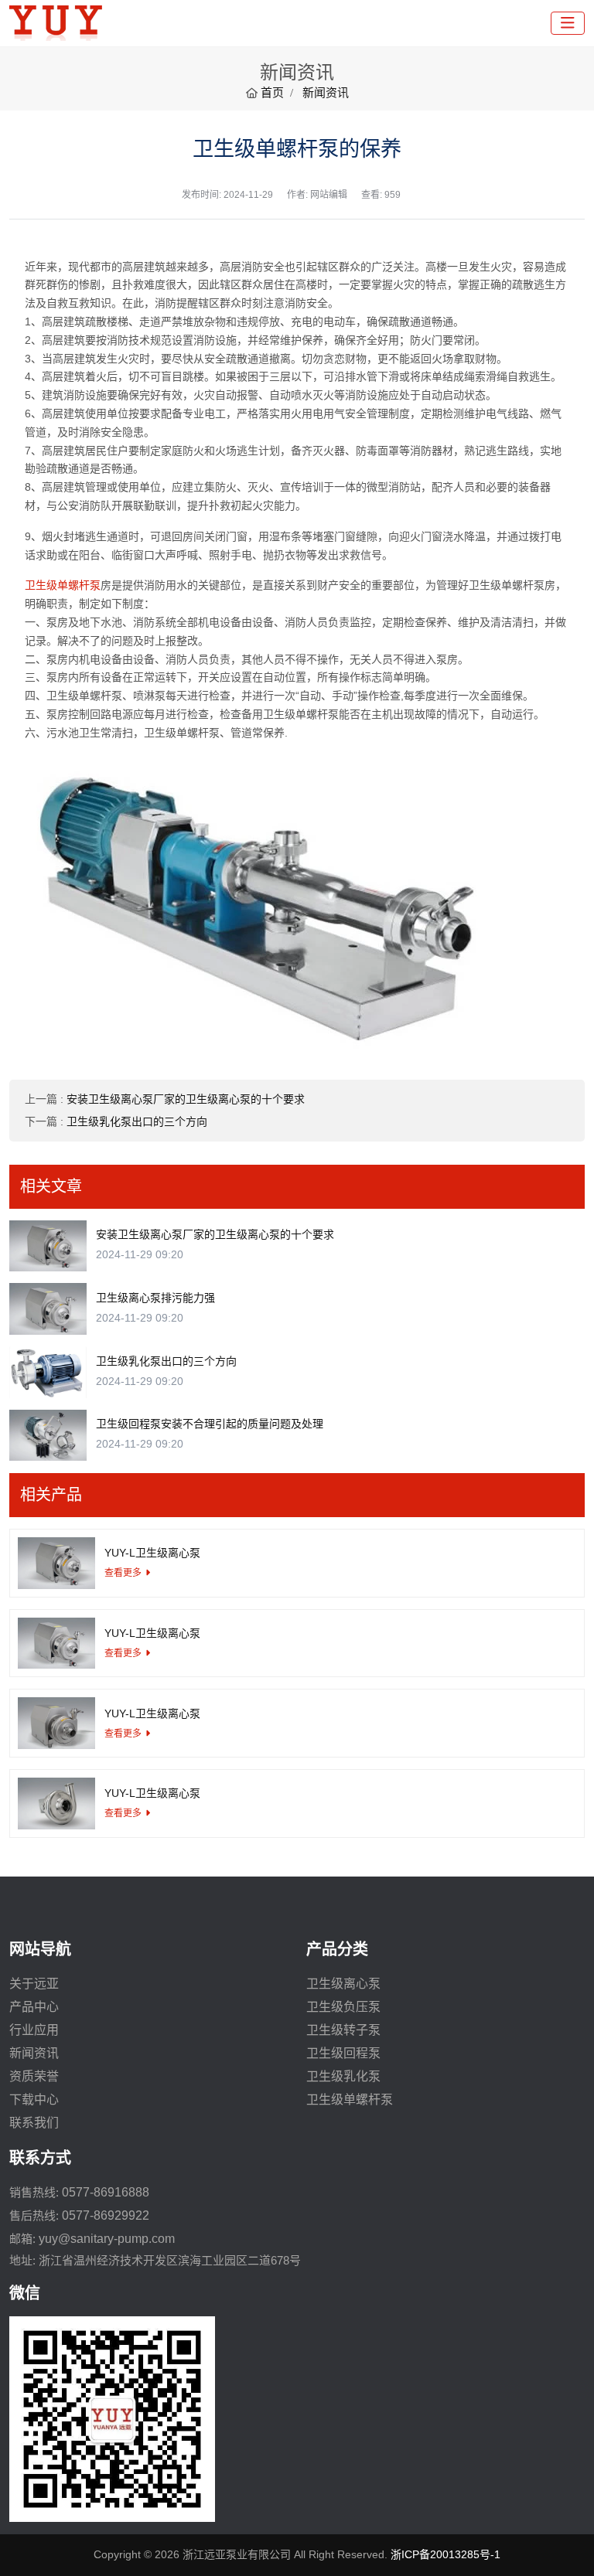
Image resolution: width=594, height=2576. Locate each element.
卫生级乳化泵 (343, 2076)
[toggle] (568, 23)
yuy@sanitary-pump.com (107, 2239)
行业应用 (34, 2030)
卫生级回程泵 (343, 2053)
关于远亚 (34, 1984)
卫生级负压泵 (343, 2007)
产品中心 (34, 2007)
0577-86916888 (106, 2192)
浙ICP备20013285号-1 (445, 2554)
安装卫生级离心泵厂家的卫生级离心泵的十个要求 (186, 1099)
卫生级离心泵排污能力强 (155, 1298)
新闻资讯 (34, 2053)
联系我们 (34, 2123)
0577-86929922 (106, 2215)
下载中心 (34, 2100)
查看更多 (123, 1573)
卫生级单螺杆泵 (63, 585)
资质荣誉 (34, 2076)
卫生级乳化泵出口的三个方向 (137, 1121)
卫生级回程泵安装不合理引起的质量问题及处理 (210, 1424)
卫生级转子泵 (343, 2030)
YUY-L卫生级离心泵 (152, 1553)
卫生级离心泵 (343, 1984)
